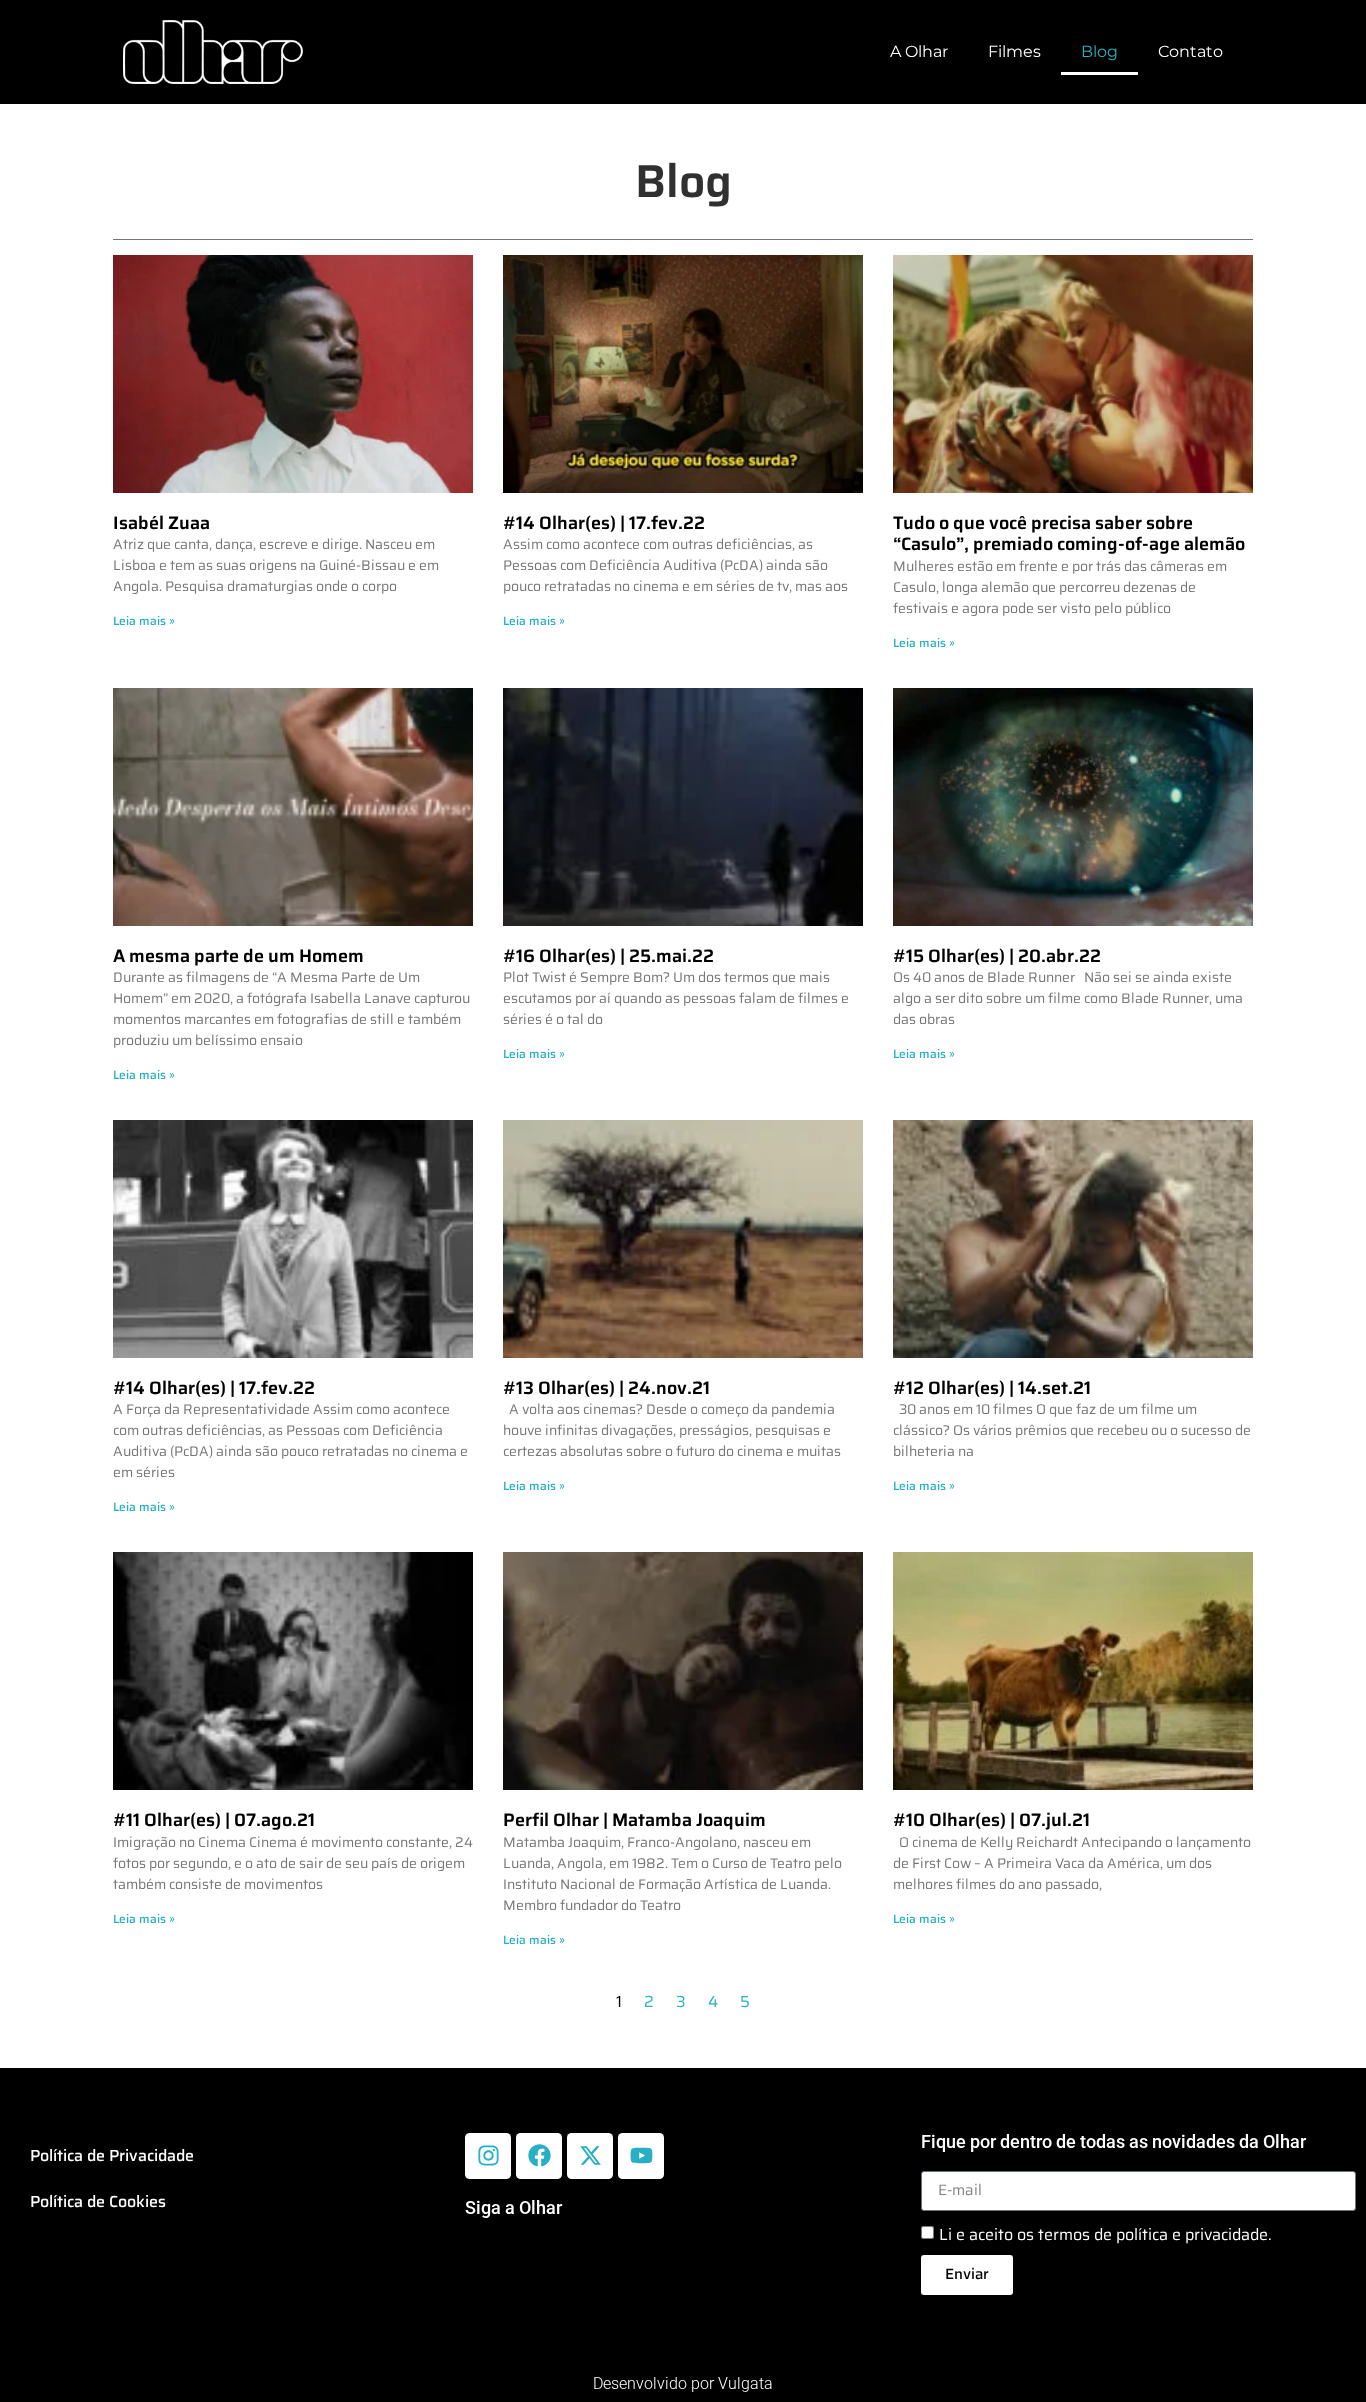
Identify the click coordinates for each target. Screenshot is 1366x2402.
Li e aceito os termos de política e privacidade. (1105, 2233)
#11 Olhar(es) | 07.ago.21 (214, 1820)
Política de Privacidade (112, 2155)
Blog (1099, 51)
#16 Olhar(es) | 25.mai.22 (608, 956)
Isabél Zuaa (161, 523)
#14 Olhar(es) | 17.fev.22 (604, 523)
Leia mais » (144, 620)
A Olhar (919, 51)
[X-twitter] (590, 2156)
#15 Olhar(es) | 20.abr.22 (997, 956)
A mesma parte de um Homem (238, 956)
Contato (1190, 51)
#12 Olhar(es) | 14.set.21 (992, 1388)
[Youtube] (641, 2156)
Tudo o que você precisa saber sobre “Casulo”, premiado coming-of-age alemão (1069, 534)
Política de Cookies (98, 2201)
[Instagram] (488, 2156)
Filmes (1014, 51)
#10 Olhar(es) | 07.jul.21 (991, 1820)
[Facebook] (539, 2156)
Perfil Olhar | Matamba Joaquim (634, 1820)
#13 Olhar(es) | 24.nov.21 (606, 1388)
